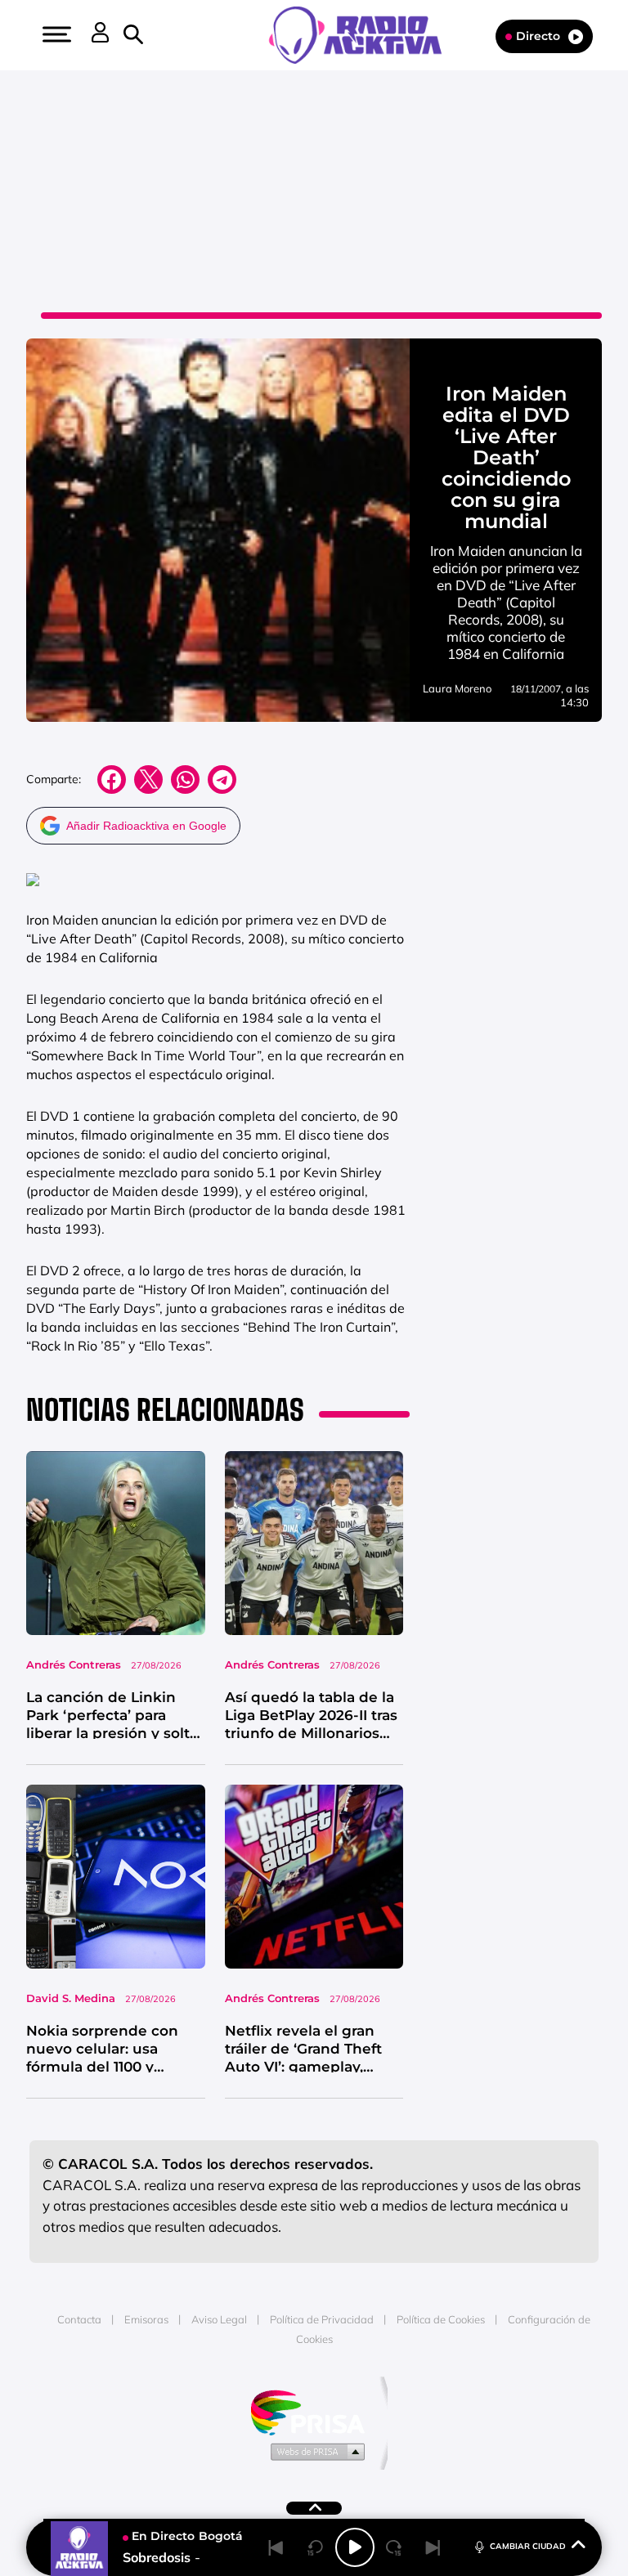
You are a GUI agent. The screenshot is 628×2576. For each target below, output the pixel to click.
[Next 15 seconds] (394, 2547)
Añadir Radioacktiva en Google (146, 826)
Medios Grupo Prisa (314, 2451)
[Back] (276, 2547)
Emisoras (146, 2319)
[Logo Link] (363, 34)
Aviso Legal (219, 2319)
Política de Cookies (441, 2319)
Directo (538, 36)
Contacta (79, 2319)
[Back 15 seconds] (316, 2547)
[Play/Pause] (355, 2547)
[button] (55, 34)
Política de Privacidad (322, 2319)
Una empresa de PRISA (314, 2411)
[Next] (433, 2547)
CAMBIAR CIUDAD (528, 2546)
